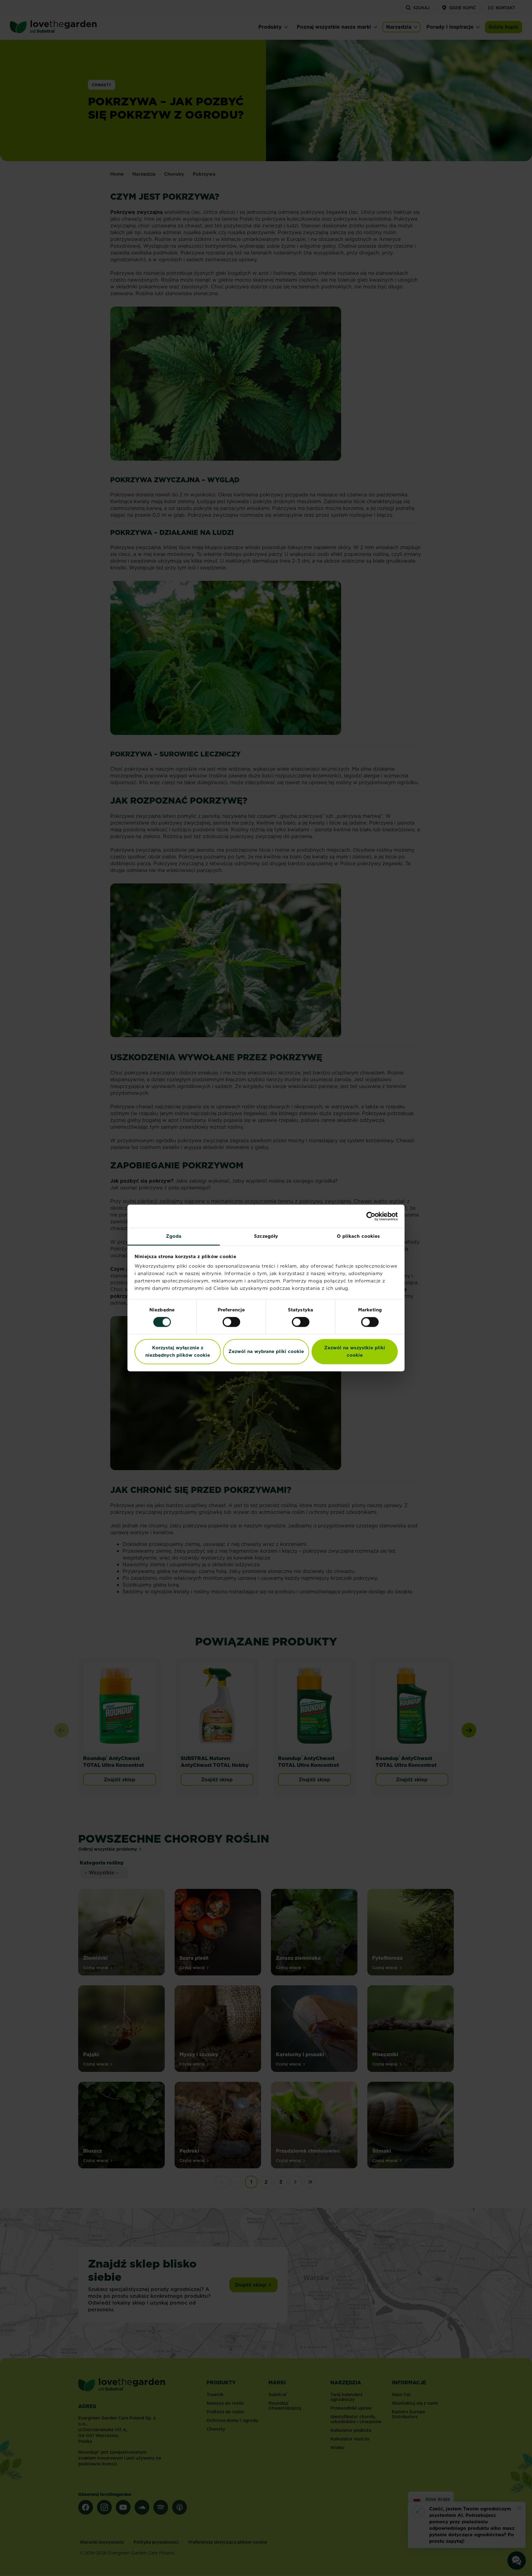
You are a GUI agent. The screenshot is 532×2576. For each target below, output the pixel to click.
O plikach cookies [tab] (359, 1236)
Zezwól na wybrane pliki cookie (266, 1351)
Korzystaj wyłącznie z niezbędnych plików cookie (178, 1351)
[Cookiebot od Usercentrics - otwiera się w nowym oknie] (371, 1216)
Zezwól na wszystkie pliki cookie (355, 1351)
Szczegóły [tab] (266, 1236)
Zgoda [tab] (174, 1236)
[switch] (231, 1322)
